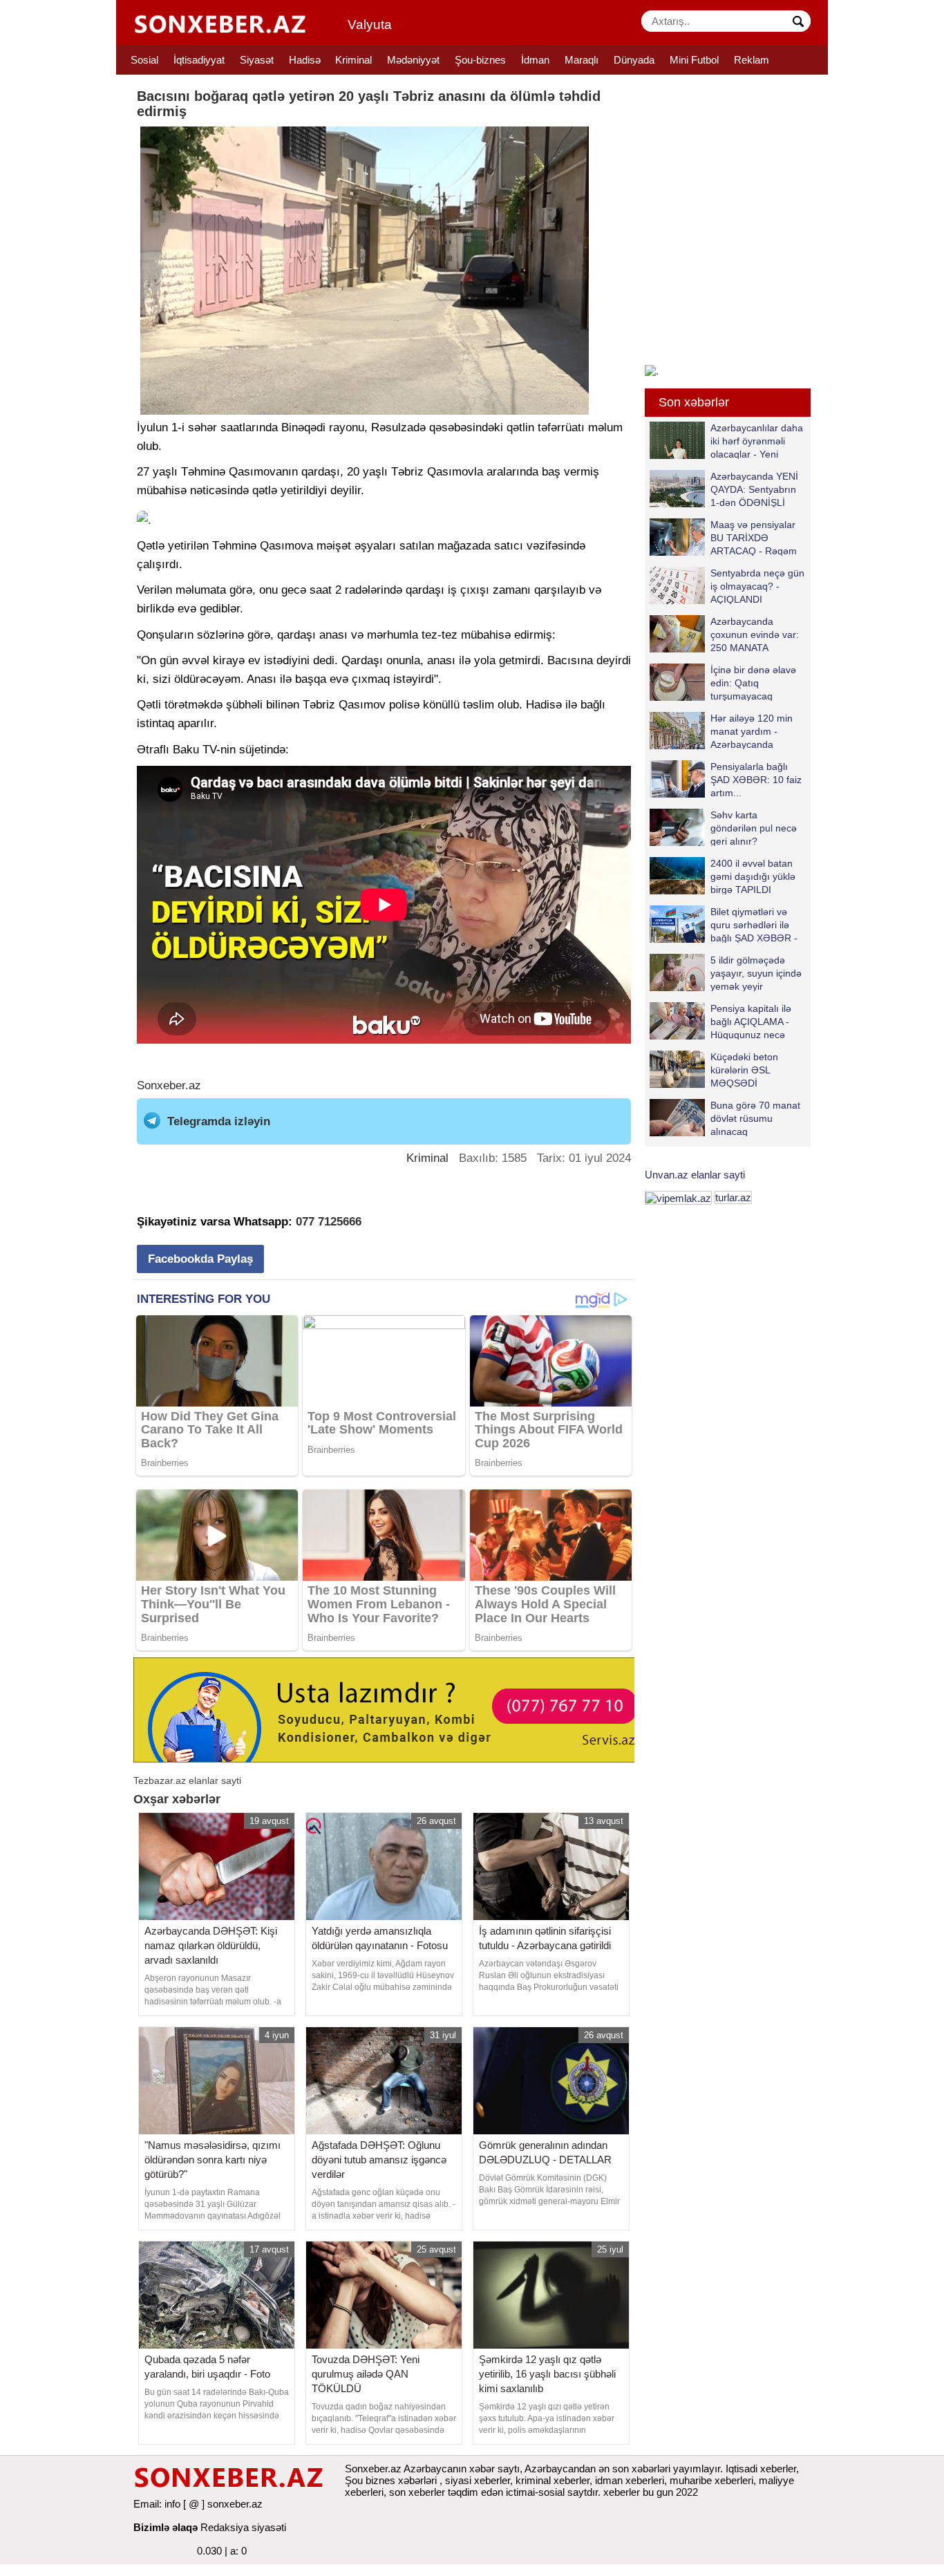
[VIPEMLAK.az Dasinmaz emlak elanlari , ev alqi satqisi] (678, 1197)
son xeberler (417, 2492)
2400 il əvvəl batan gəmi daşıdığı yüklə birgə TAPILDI (753, 876)
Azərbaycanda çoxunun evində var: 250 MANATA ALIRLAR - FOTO (755, 634)
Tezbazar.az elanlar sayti (187, 1780)
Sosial (144, 60)
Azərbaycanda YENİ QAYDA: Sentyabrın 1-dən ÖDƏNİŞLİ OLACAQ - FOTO (754, 489)
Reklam (752, 60)
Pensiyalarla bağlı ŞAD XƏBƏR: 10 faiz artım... (756, 779)
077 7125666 (329, 1222)
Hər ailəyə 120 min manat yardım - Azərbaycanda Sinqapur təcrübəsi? (754, 731)
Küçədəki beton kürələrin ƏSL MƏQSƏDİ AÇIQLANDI (744, 1070)
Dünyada (634, 60)
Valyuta (370, 25)
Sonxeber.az (169, 1085)
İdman (535, 60)
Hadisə (305, 60)
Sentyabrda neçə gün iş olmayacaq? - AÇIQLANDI (757, 586)
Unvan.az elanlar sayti (695, 1175)
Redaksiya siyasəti (243, 2527)
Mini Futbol (694, 60)
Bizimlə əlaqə (166, 2527)
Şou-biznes (480, 60)
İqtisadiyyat (199, 60)
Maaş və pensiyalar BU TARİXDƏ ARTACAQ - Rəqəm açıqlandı (754, 537)
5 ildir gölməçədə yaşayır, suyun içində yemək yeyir (756, 973)
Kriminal (353, 60)
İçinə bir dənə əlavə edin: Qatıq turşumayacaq (753, 683)
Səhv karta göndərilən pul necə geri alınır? (754, 828)
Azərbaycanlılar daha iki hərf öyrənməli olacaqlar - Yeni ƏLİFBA (757, 441)
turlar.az (733, 1197)
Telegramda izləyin (219, 1121)
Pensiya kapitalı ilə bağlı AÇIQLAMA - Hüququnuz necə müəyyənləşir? (751, 1021)
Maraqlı (582, 60)
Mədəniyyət (413, 60)
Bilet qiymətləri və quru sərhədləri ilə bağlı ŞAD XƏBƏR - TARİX (754, 924)
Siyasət (257, 60)
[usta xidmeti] (391, 1709)
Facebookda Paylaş (200, 1259)
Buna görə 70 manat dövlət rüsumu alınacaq (755, 1118)
